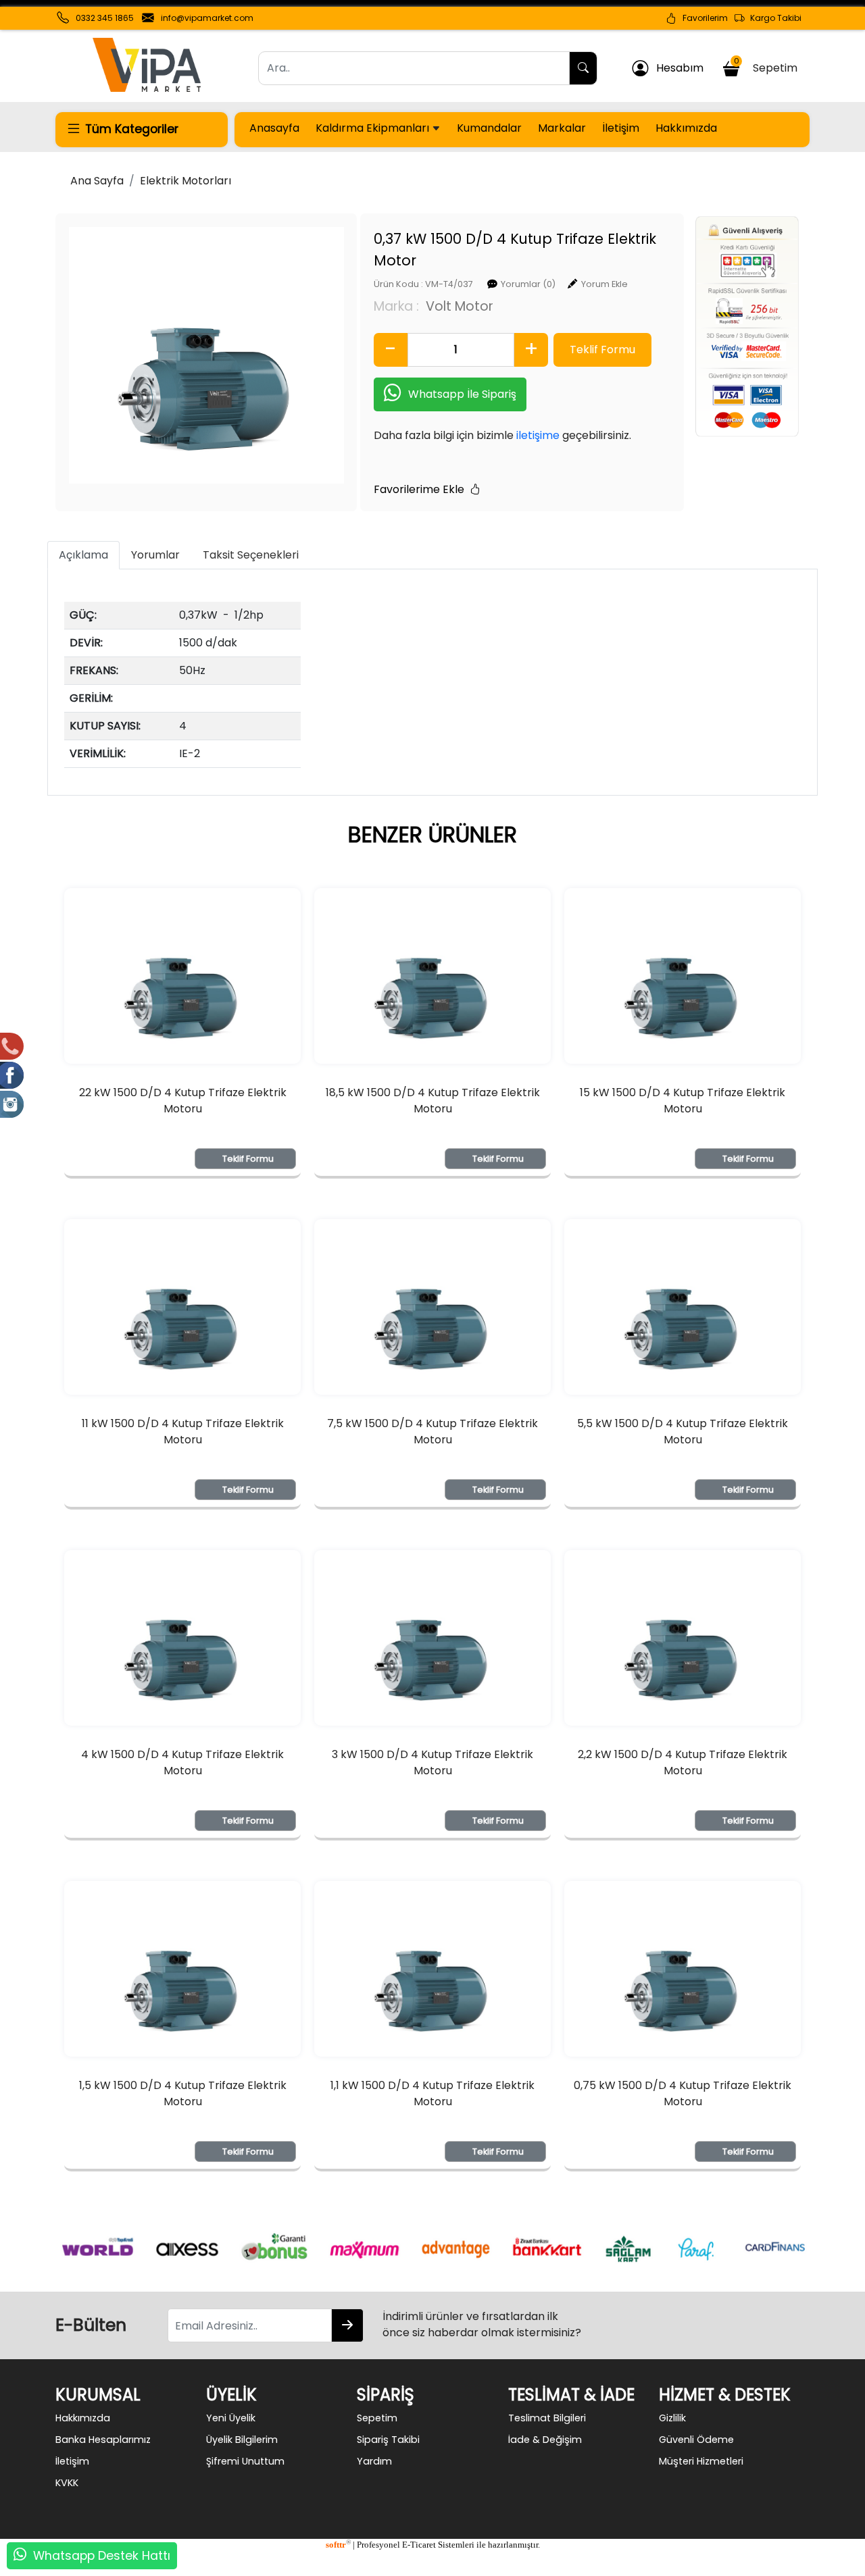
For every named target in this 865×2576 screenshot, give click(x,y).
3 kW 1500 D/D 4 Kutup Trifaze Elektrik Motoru (432, 1762)
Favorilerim (702, 18)
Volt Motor (460, 306)
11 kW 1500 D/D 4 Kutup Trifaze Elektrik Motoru (183, 1432)
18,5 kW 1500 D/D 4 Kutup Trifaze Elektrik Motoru (433, 1101)
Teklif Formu (248, 1159)
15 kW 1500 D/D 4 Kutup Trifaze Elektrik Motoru (683, 1101)
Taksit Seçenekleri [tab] (251, 555)
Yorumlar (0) (528, 284)
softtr (338, 2545)
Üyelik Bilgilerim (242, 2440)
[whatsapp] (20, 2556)
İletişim (621, 128)
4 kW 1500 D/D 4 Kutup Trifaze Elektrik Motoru (182, 1762)
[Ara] (583, 68)
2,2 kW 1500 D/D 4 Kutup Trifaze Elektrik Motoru (683, 1762)
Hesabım (676, 68)
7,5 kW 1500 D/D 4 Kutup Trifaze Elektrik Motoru (432, 1432)
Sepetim (768, 66)
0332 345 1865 (105, 18)
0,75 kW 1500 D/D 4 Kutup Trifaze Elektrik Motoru (683, 2093)
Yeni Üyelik (231, 2418)
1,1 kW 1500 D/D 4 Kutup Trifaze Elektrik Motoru (432, 2093)
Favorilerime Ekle (422, 489)
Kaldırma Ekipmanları (374, 128)
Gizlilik (672, 2418)
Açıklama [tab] (83, 555)
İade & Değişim (545, 2440)
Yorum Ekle (604, 284)
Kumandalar (489, 128)
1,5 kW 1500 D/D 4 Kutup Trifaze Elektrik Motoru (183, 2093)
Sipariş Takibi (388, 2440)
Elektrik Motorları (186, 181)
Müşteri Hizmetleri (701, 2461)
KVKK (67, 2483)
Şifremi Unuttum (245, 2461)
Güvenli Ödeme (696, 2440)
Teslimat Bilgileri (547, 2418)
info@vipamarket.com (207, 18)
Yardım (374, 2461)
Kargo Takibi (773, 18)
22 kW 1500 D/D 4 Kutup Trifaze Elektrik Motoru (183, 1101)
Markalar (562, 128)
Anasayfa (274, 128)
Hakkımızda (686, 128)
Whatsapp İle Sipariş (462, 394)
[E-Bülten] (347, 2325)
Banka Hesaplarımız (103, 2440)
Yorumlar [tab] (155, 555)
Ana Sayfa (97, 181)
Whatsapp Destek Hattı (102, 2556)
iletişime (538, 435)
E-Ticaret (419, 2545)
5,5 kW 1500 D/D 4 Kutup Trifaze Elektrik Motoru (683, 1432)
